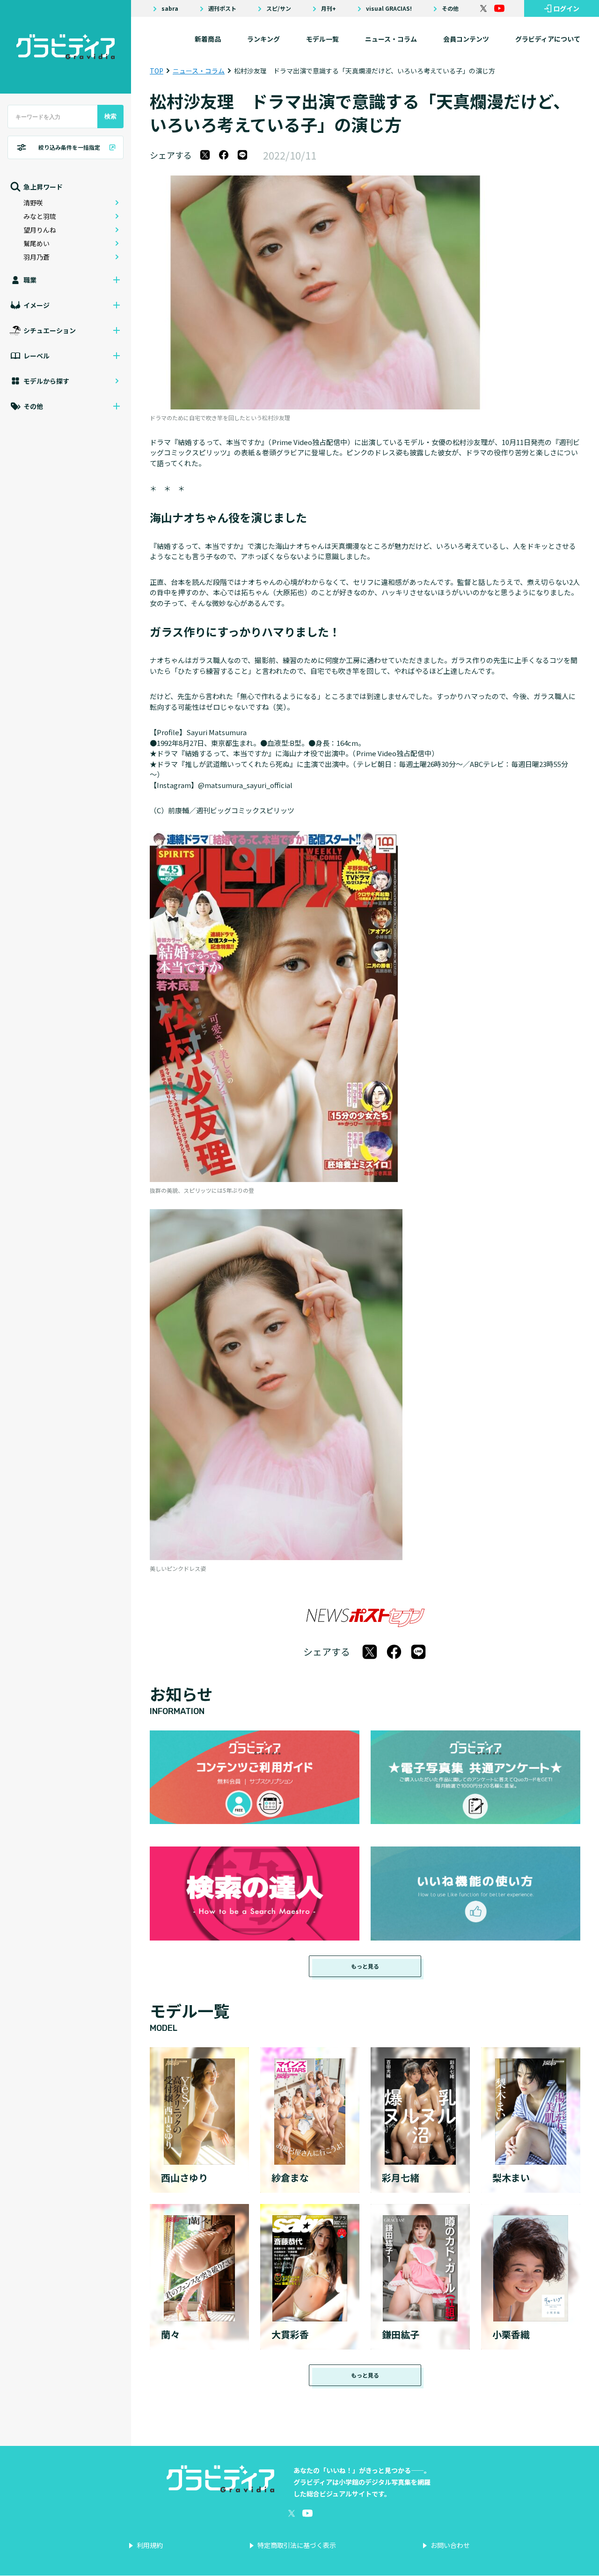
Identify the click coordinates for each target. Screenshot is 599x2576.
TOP (157, 71)
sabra (170, 8)
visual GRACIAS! (389, 8)
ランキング (263, 39)
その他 (450, 8)
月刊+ (329, 8)
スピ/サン (279, 8)
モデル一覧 (322, 39)
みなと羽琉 (40, 216)
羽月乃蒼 (37, 257)
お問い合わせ (450, 2545)
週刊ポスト (222, 8)
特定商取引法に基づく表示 (297, 2545)
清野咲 (33, 203)
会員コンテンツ (466, 39)
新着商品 (208, 39)
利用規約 (150, 2545)
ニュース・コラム (391, 39)
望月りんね (40, 230)
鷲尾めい (37, 243)
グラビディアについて (548, 39)
